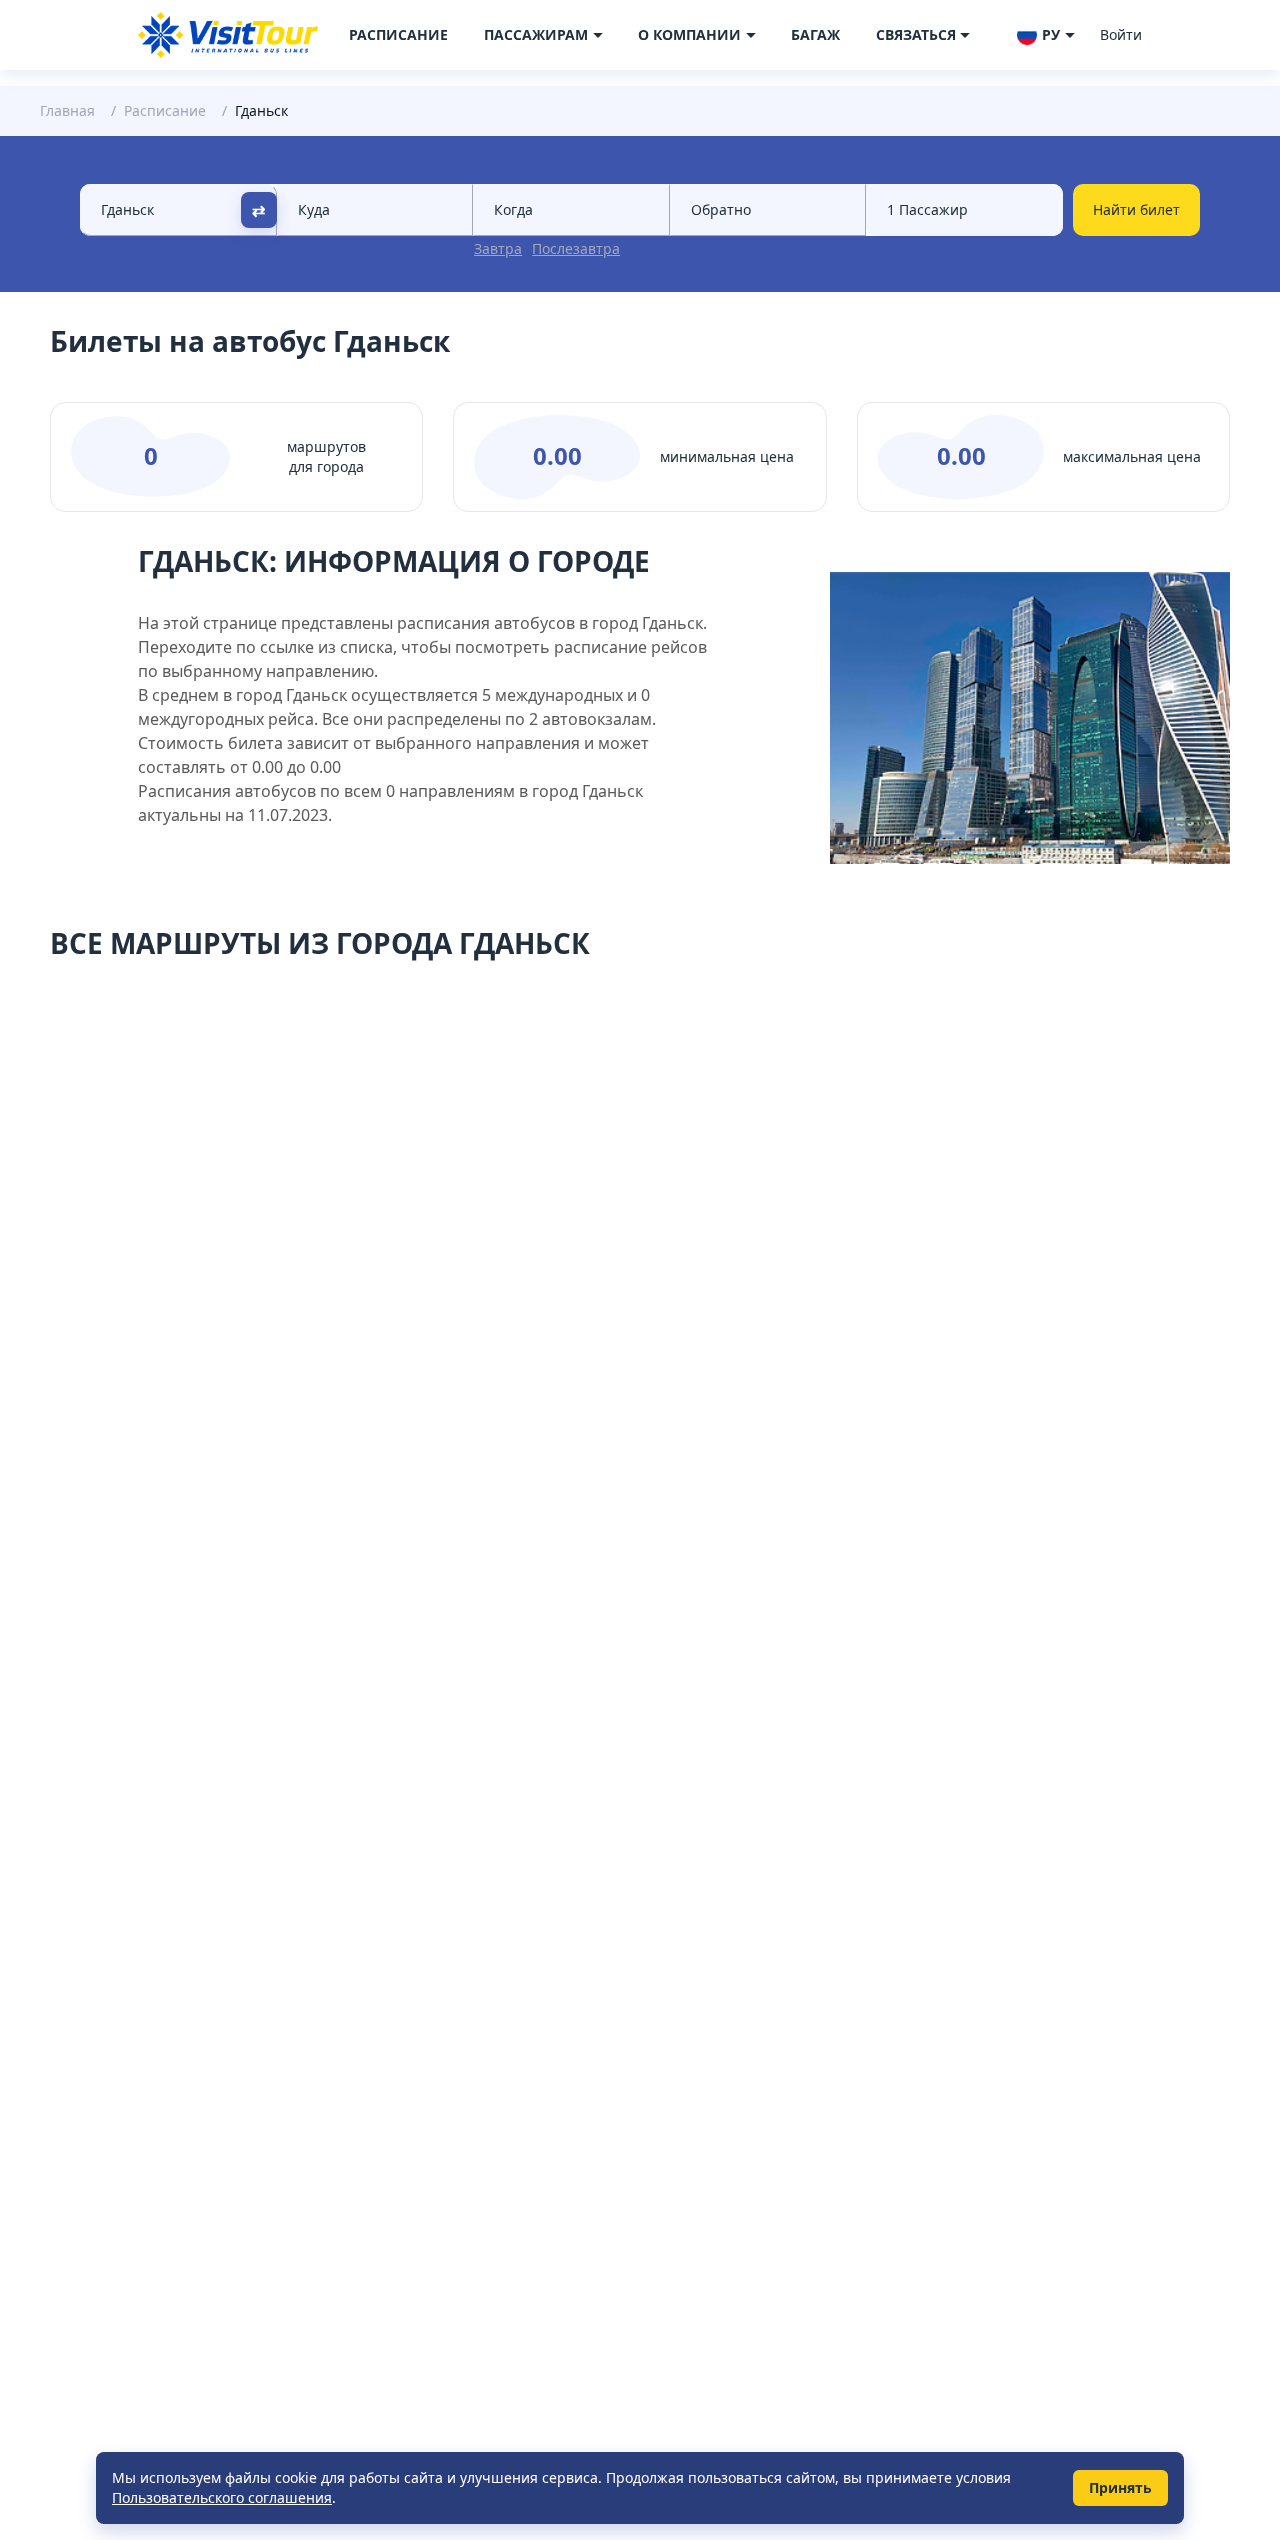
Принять (1120, 2487)
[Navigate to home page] (228, 35)
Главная (67, 110)
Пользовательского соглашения (222, 2497)
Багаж (815, 34)
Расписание (398, 34)
